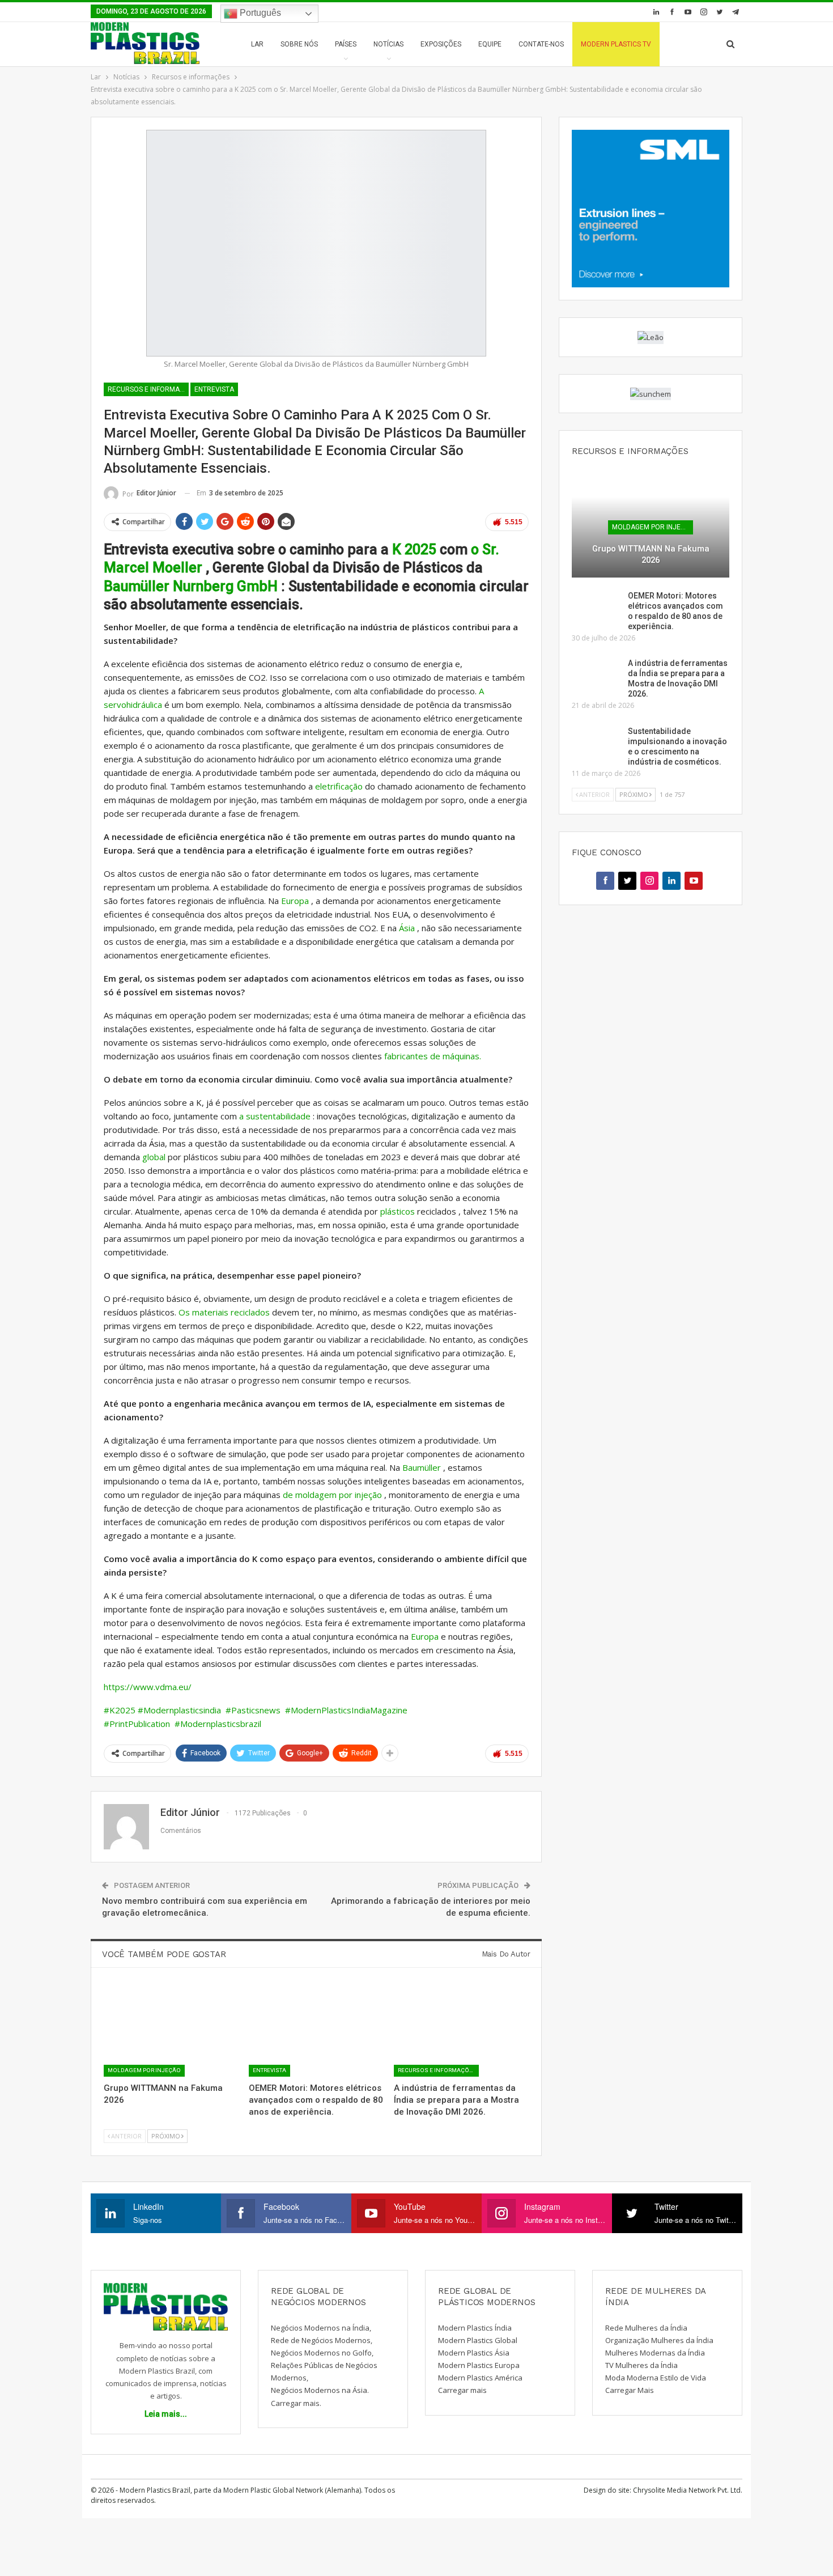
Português (259, 13)
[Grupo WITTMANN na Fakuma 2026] (171, 2030)
